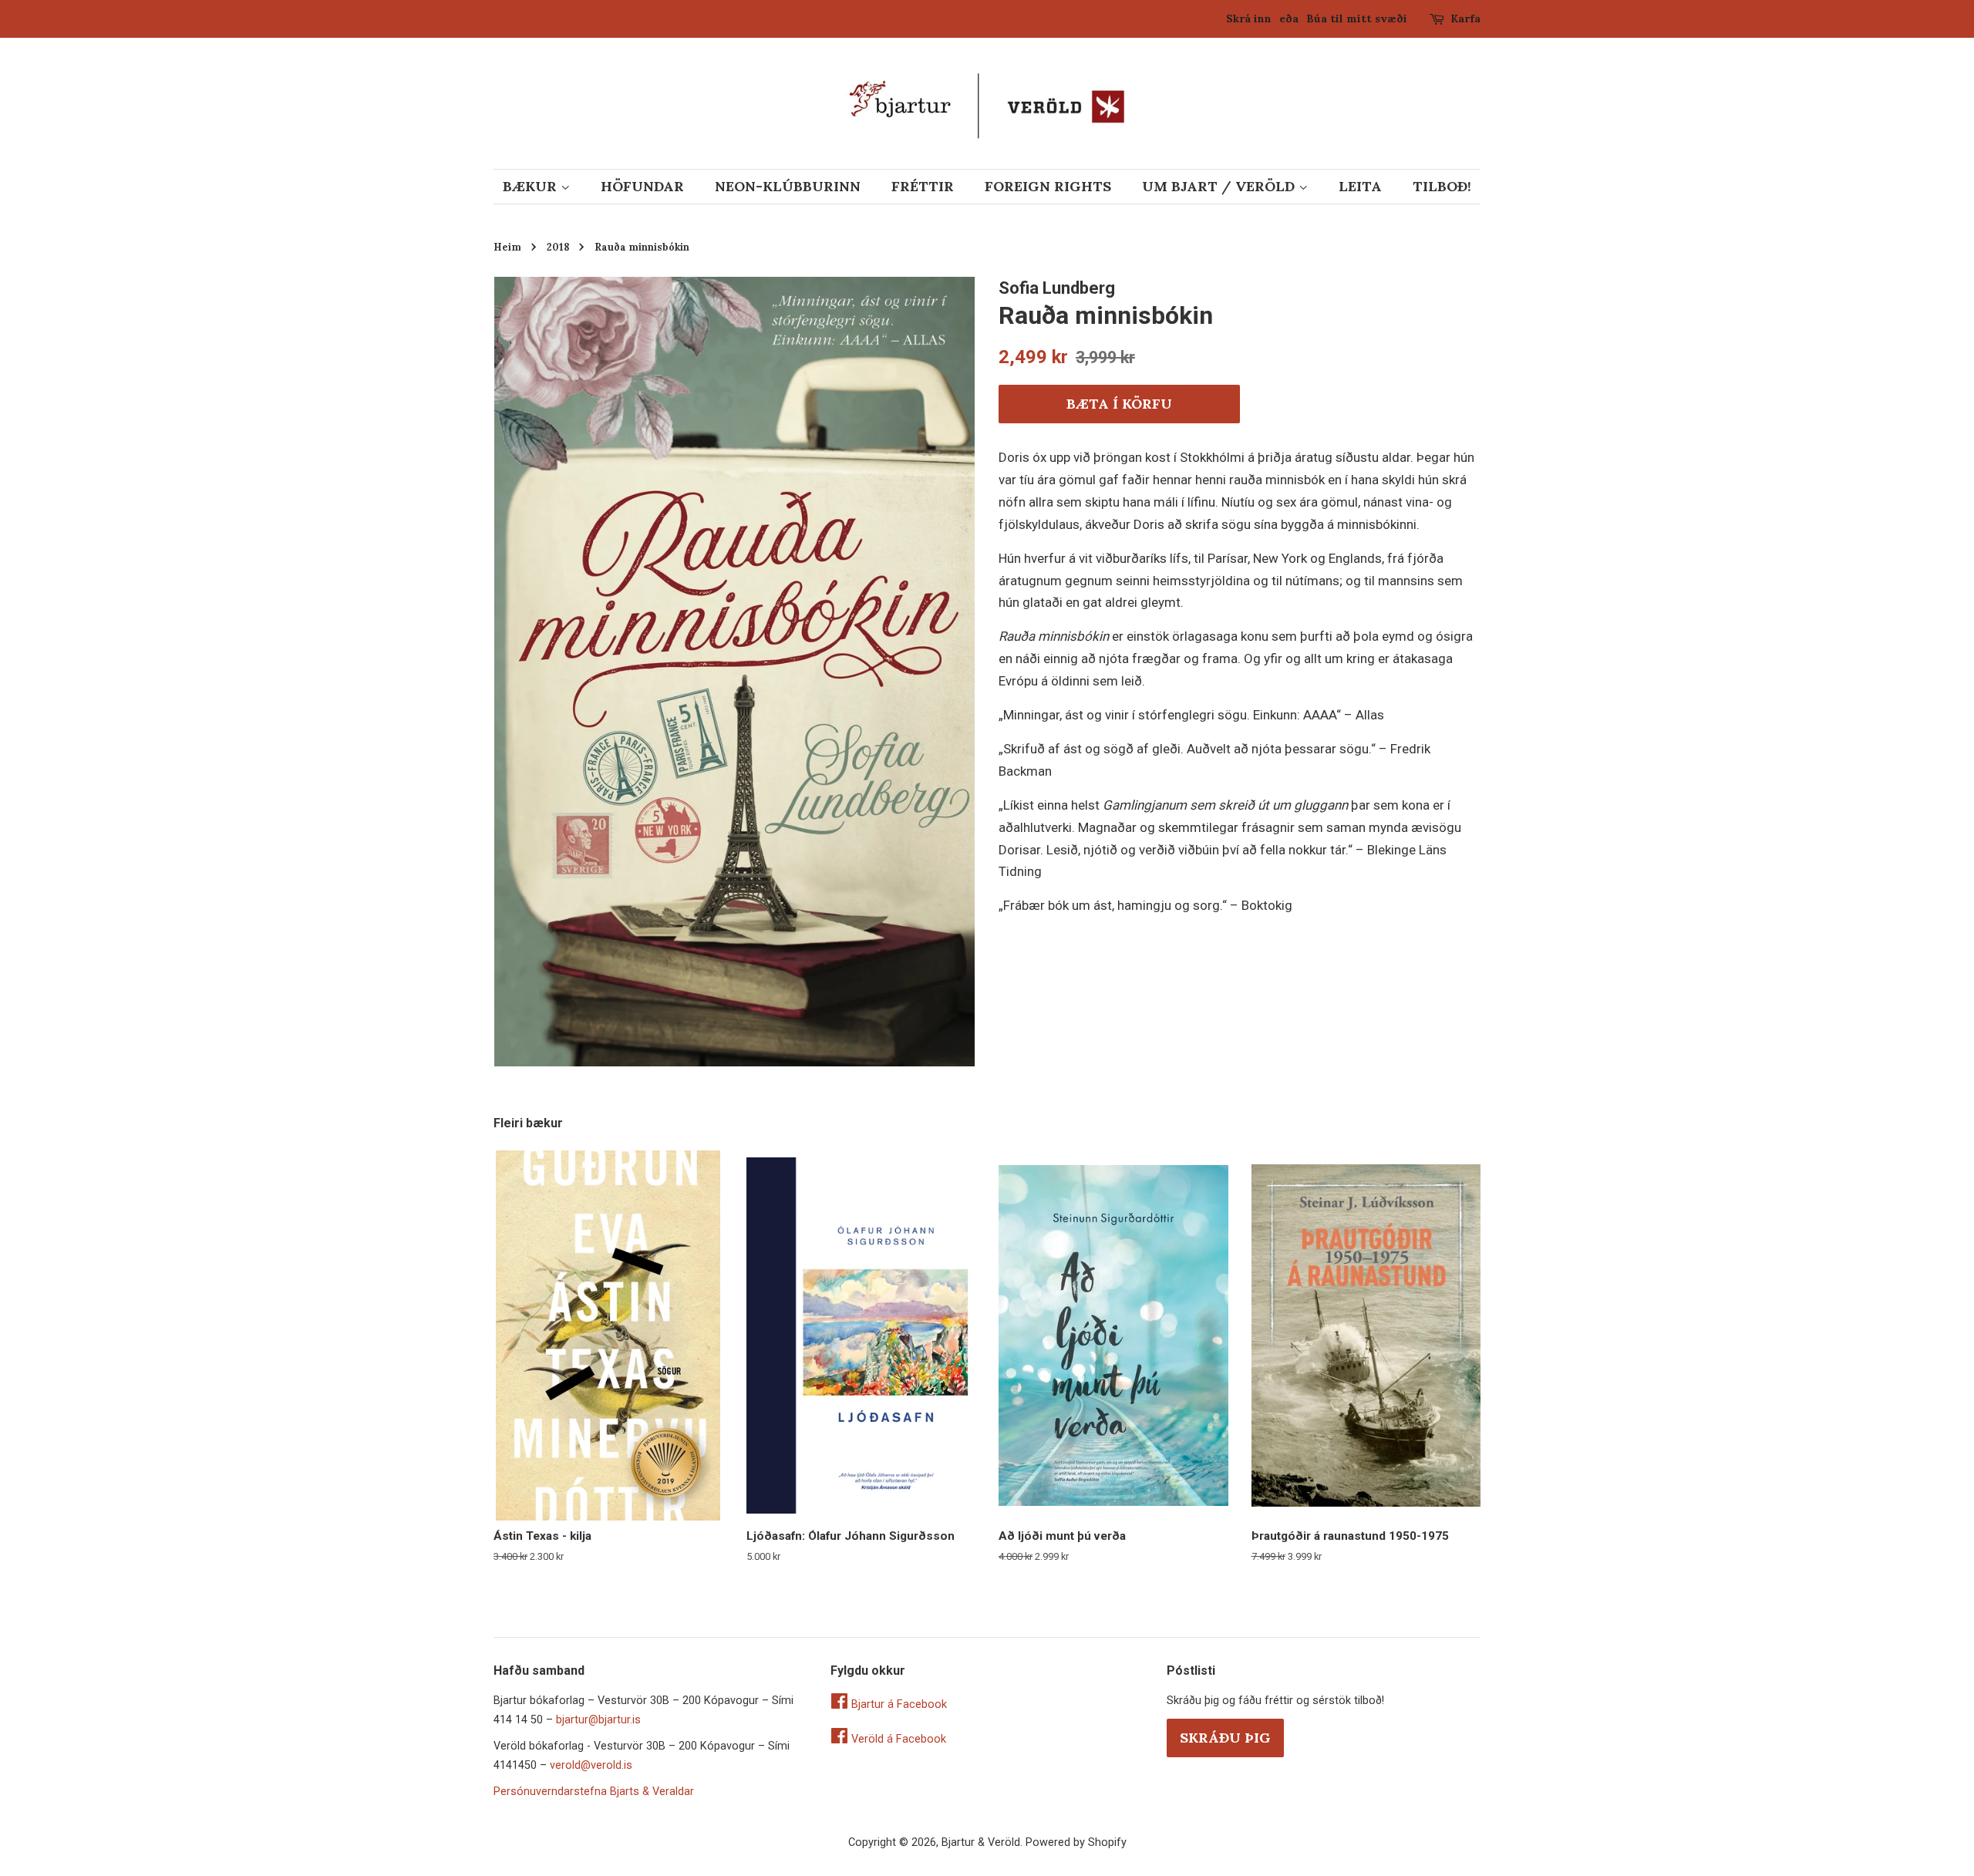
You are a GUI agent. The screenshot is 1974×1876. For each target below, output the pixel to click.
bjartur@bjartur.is (598, 1720)
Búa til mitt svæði (1357, 19)
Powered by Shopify (1076, 1842)
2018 (558, 247)
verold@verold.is (591, 1765)
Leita (1360, 186)
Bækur (532, 186)
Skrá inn (1249, 19)
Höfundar (642, 186)
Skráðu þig (1225, 1738)
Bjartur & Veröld (981, 1842)
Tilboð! (1442, 186)
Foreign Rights (1048, 186)
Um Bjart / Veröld (1220, 186)
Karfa (1465, 19)
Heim (507, 247)
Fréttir (923, 186)
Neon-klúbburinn (788, 186)
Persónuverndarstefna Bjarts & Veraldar (594, 1792)
